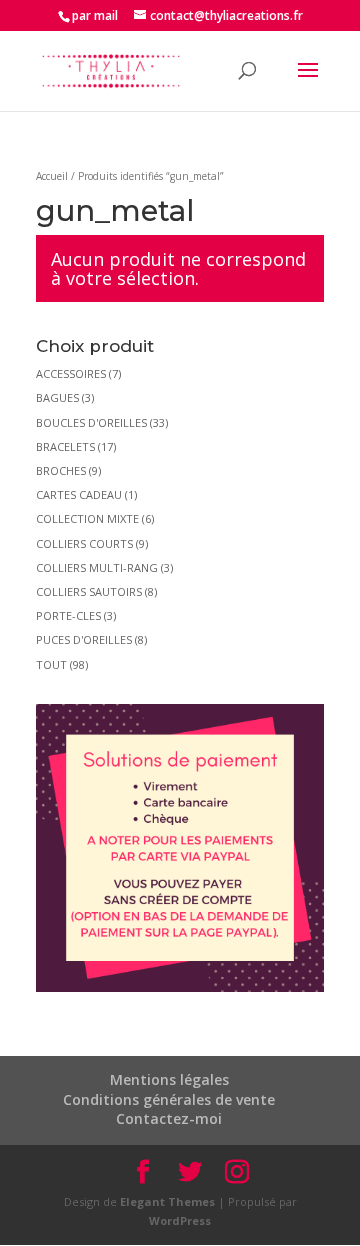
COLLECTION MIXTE (87, 518)
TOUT (51, 664)
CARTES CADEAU (79, 494)
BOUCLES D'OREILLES (91, 422)
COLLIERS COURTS (84, 543)
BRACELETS (65, 446)
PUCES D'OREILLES (84, 639)
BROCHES (61, 470)
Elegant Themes (167, 1201)
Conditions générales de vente (169, 1099)
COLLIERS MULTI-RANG (97, 567)
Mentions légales (169, 1079)
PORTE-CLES (68, 615)
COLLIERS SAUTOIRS (89, 591)
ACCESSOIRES (71, 373)
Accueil (52, 176)
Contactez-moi (169, 1118)
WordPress (180, 1220)
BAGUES (57, 397)
